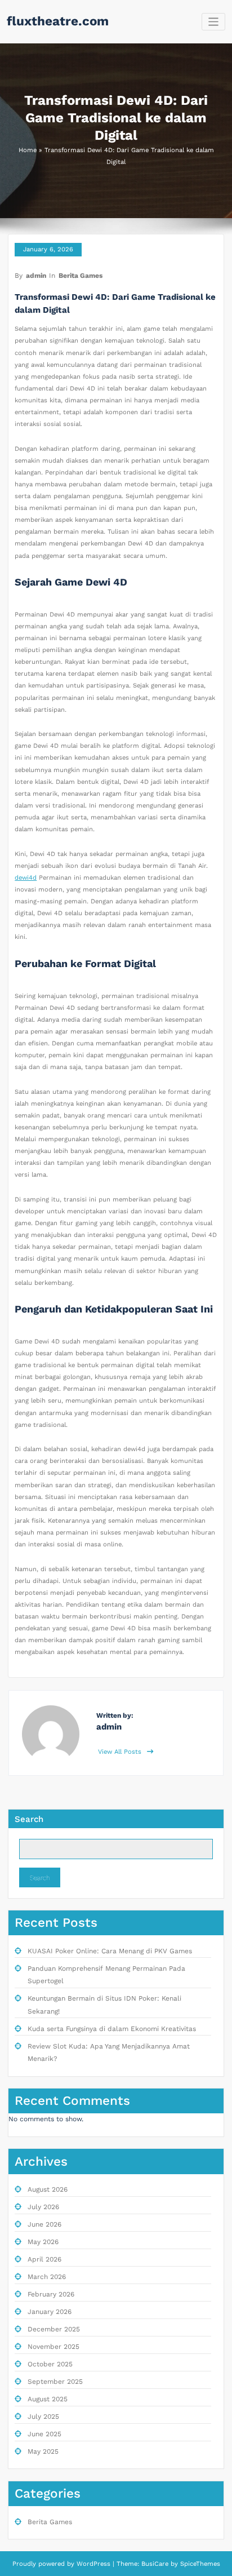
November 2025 (53, 2347)
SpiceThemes (199, 2564)
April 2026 (44, 2259)
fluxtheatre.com (58, 21)
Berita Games (81, 276)
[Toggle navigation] (214, 22)
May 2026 (43, 2242)
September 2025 (55, 2382)
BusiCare (156, 2564)
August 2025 (48, 2399)
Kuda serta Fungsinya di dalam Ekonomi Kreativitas (112, 2029)
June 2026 (44, 2224)
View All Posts (121, 1752)
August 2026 (48, 2189)
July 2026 (43, 2207)
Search (29, 1819)
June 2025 (44, 2434)
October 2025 (50, 2364)
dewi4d (26, 878)
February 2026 (51, 2294)
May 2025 (43, 2451)
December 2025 (54, 2329)
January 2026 (50, 2312)
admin (36, 276)
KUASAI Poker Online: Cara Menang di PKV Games (110, 1951)
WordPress (93, 2564)
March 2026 (47, 2277)
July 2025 (43, 2417)
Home (28, 150)
